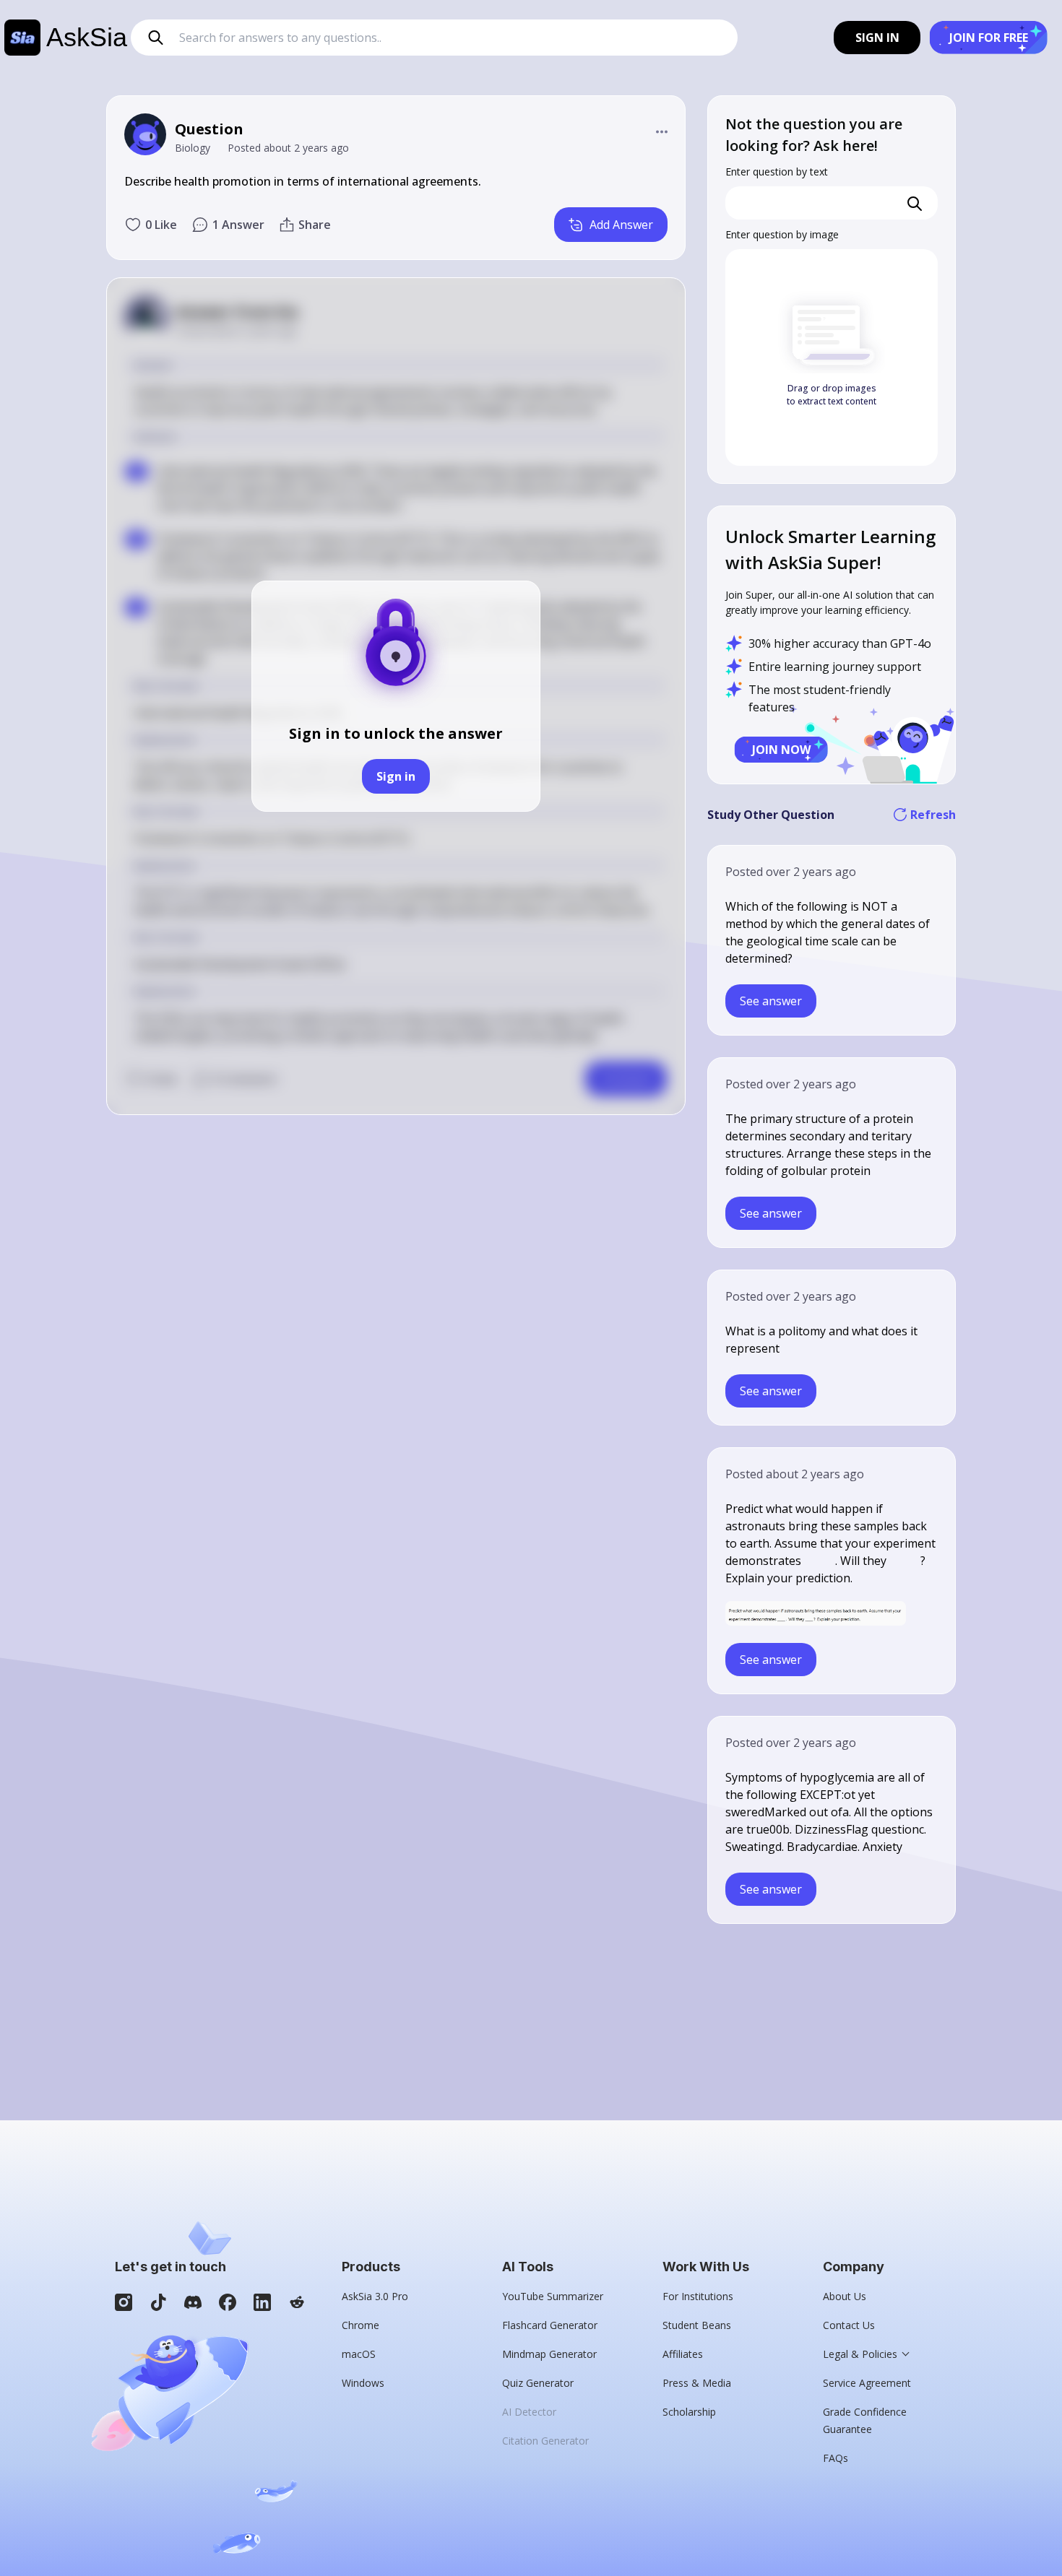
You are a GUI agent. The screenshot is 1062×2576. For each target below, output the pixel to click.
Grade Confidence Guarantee (865, 2420)
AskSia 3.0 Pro (375, 2296)
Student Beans (697, 2325)
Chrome (361, 2325)
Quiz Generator (538, 2383)
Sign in (396, 776)
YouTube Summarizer (553, 2296)
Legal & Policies (860, 2354)
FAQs (836, 2458)
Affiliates (683, 2354)
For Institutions (698, 2296)
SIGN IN (877, 38)
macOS (359, 2354)
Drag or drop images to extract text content (832, 395)
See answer (771, 1001)
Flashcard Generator (550, 2325)
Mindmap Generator (549, 2354)
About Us (845, 2296)
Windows (363, 2383)
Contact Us (849, 2325)
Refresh (933, 815)
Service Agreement (867, 2383)
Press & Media (697, 2383)
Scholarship (689, 2412)
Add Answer (621, 225)
